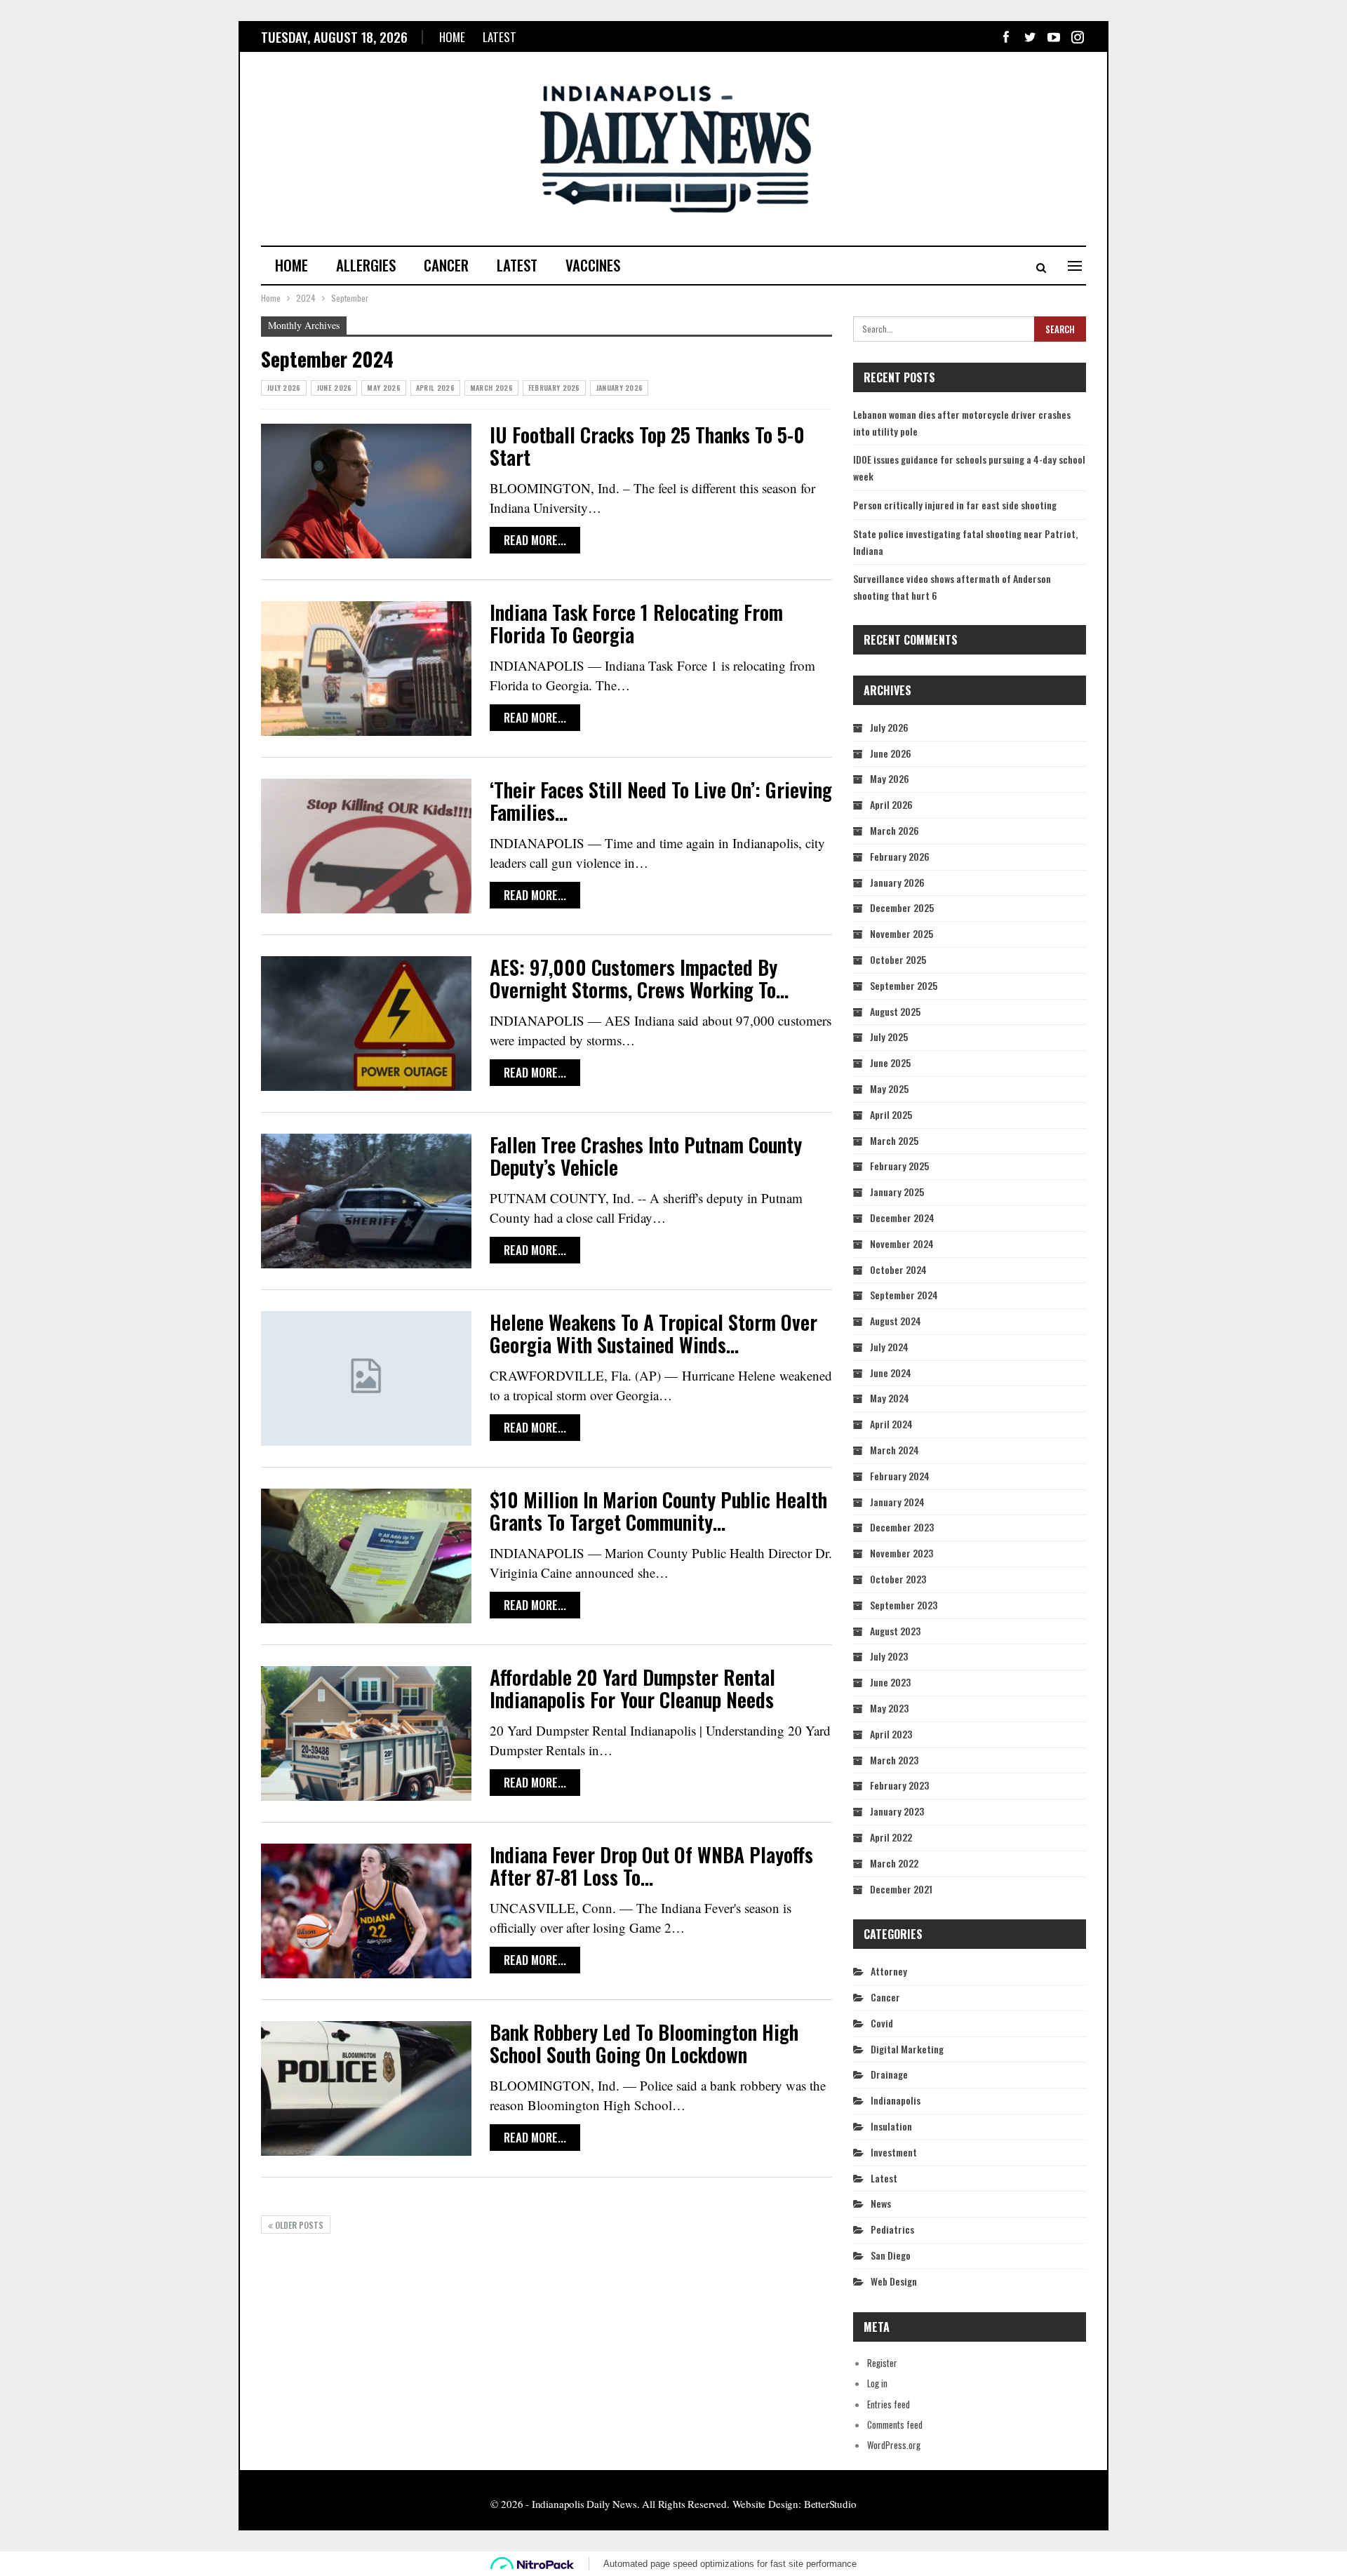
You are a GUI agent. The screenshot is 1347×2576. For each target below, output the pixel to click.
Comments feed (895, 2424)
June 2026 (334, 388)
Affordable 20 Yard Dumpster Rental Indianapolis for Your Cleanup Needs (632, 1688)
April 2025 (891, 1114)
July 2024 (889, 1347)
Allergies (366, 265)
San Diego (891, 2255)
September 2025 (904, 985)
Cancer (446, 265)
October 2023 (898, 1579)
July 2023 (889, 1656)
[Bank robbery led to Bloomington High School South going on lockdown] (366, 2088)
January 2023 (897, 1811)
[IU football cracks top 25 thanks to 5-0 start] (366, 491)
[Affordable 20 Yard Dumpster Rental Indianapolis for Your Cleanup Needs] (366, 1733)
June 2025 (890, 1062)
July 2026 (284, 388)
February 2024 (900, 1476)
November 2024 (902, 1243)
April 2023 (891, 1734)
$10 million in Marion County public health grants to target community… (658, 1511)
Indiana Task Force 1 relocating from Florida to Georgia (636, 623)
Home (452, 37)
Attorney (889, 1971)
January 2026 (619, 388)
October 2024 (898, 1269)
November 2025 (902, 933)
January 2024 (897, 1502)
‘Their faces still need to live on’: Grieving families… (661, 801)
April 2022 (891, 1837)
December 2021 (901, 1889)
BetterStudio (830, 2504)
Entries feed (889, 2404)
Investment (894, 2152)
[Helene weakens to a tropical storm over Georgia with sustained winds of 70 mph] (366, 1378)
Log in (877, 2383)
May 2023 (889, 1708)
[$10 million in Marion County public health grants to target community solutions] (366, 1556)
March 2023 (894, 1760)
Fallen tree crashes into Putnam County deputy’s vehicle (646, 1156)
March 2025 (894, 1140)
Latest (500, 37)
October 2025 (898, 959)
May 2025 (889, 1088)
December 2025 (902, 907)
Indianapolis (896, 2100)
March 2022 (894, 1863)
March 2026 (491, 388)
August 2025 (895, 1011)
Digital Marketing (907, 2049)
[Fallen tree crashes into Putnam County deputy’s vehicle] (366, 1201)
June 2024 (891, 1373)
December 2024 (902, 1217)
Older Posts (298, 2225)
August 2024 (896, 1321)
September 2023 (904, 1605)
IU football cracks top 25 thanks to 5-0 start (647, 446)
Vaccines (593, 265)
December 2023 (902, 1527)
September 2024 (904, 1295)
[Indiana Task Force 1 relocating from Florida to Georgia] (366, 669)
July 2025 (889, 1037)
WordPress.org (894, 2445)
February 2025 (899, 1166)
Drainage (889, 2074)
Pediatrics (892, 2229)
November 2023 (902, 1553)
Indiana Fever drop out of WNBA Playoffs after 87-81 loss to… (651, 1866)
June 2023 (890, 1682)
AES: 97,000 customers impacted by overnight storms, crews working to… (639, 978)
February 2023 (899, 1785)
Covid (882, 2023)
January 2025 (897, 1192)
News (881, 2203)
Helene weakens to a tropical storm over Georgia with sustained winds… (654, 1333)
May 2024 (890, 1398)
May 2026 (383, 388)
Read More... (535, 540)
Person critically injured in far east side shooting (955, 505)
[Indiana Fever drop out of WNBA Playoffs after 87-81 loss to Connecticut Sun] (366, 1911)
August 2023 (895, 1631)
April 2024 (891, 1424)
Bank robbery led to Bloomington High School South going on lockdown (644, 2043)
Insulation (891, 2126)
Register (882, 2363)
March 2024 (894, 1450)
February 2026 (554, 388)
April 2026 (435, 388)
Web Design (894, 2281)
